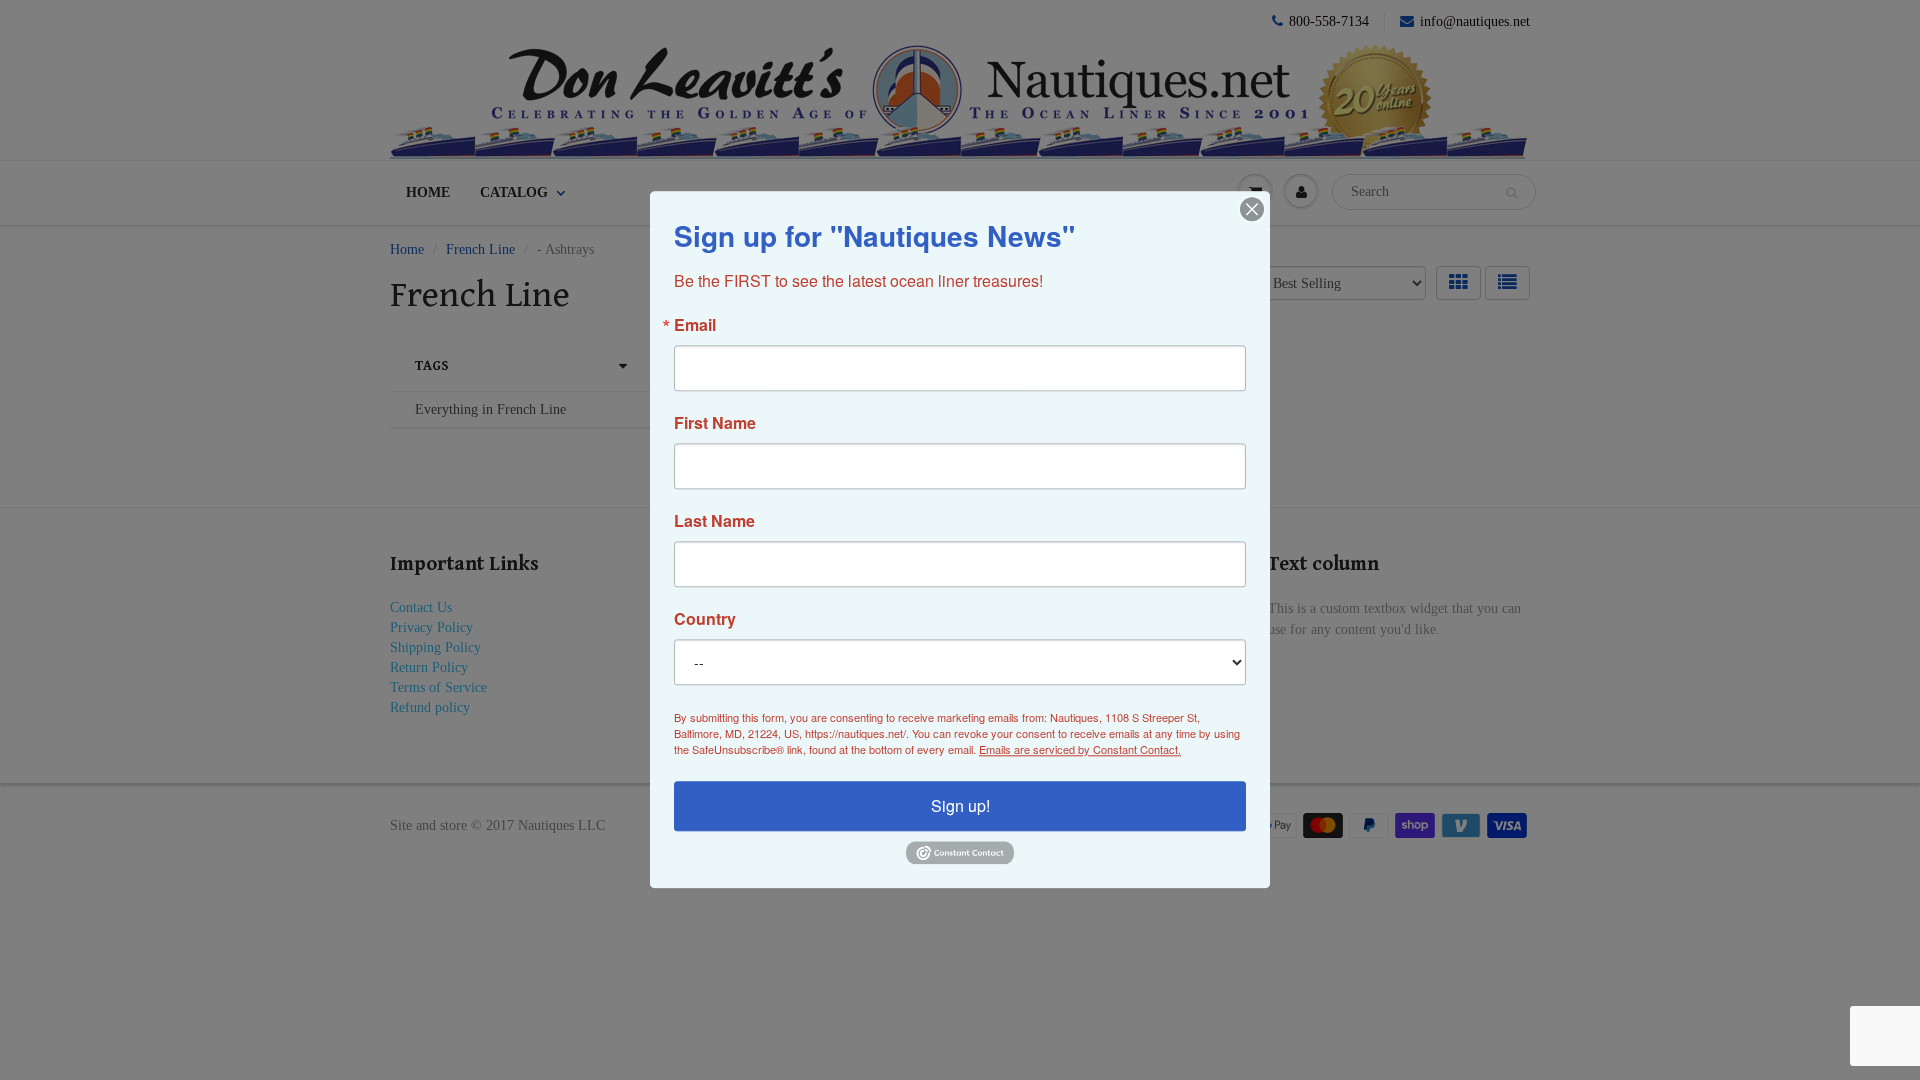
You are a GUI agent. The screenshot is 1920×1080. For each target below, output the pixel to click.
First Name (715, 423)
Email (695, 325)
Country (705, 619)
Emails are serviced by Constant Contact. (1080, 749)
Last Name (714, 521)
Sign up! (960, 805)
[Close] (1252, 209)
